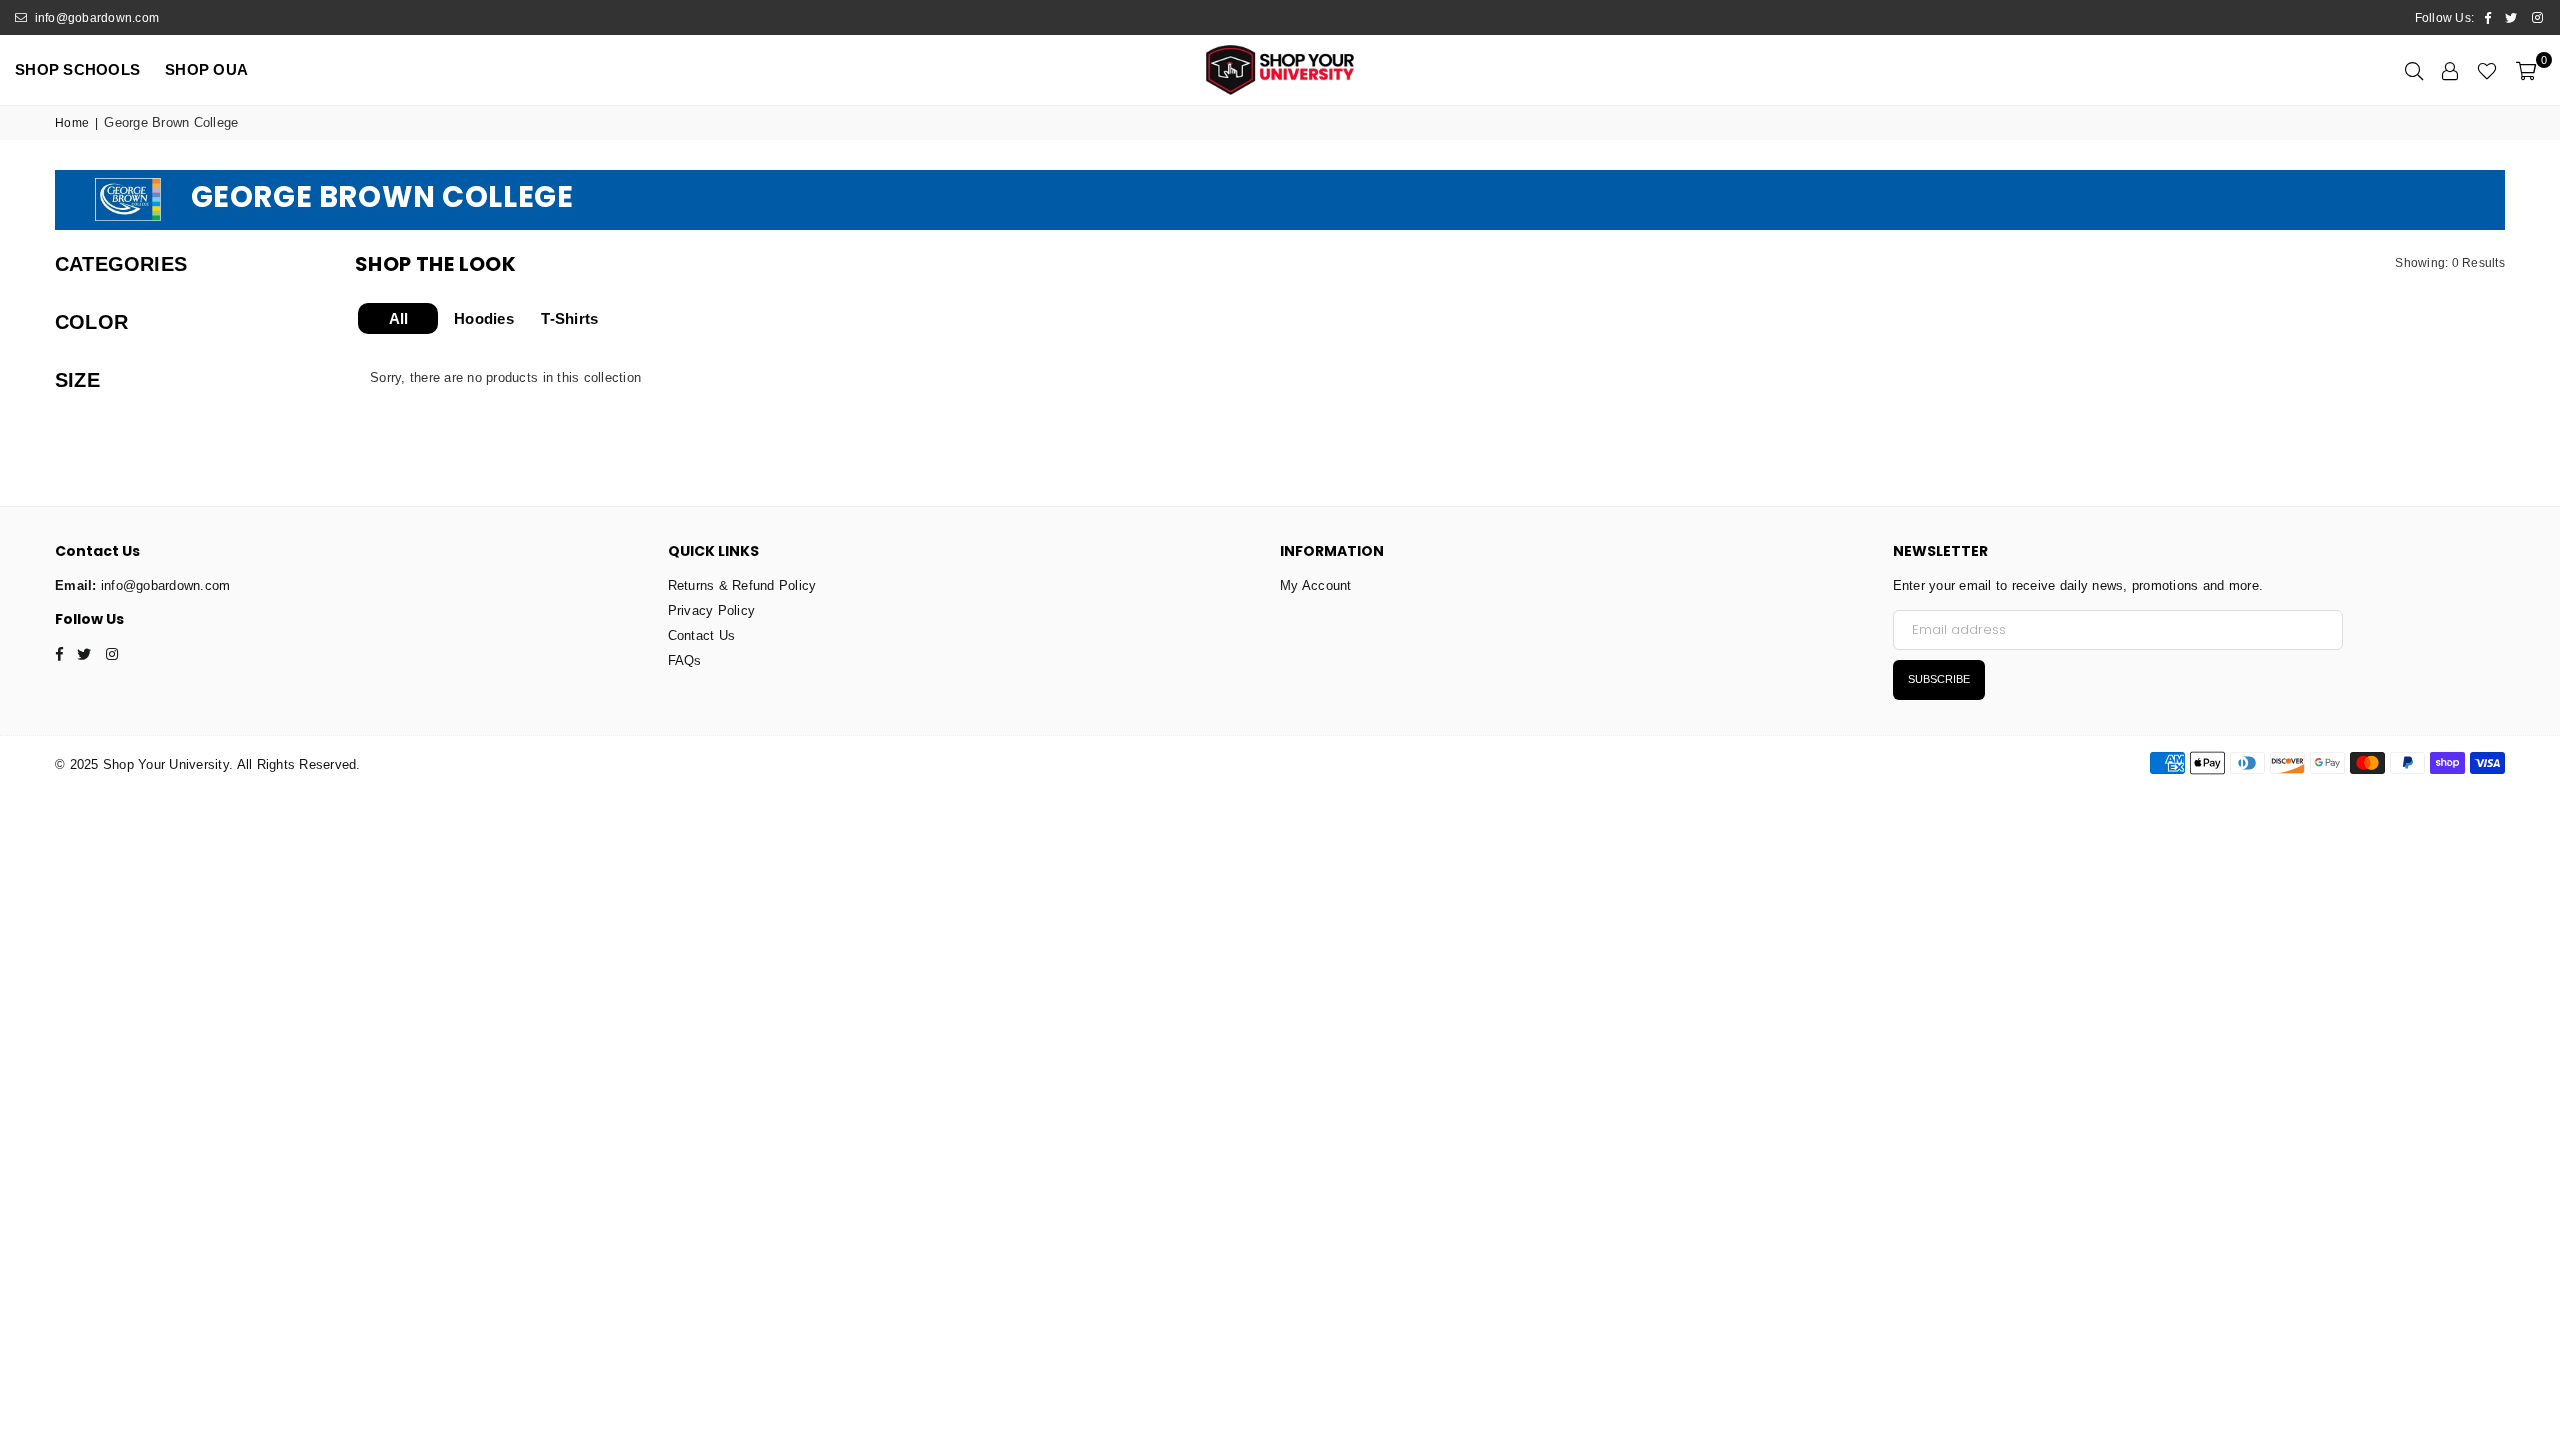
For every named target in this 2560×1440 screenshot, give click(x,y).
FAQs (685, 660)
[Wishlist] (2487, 70)
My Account (1316, 585)
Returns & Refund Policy (742, 585)
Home (72, 123)
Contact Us (702, 635)
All (398, 318)
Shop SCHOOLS (77, 69)
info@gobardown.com (95, 18)
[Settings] (2450, 70)
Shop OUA (206, 69)
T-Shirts (569, 318)
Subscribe (1939, 679)
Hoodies (484, 318)
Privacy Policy (712, 610)
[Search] (2414, 70)
